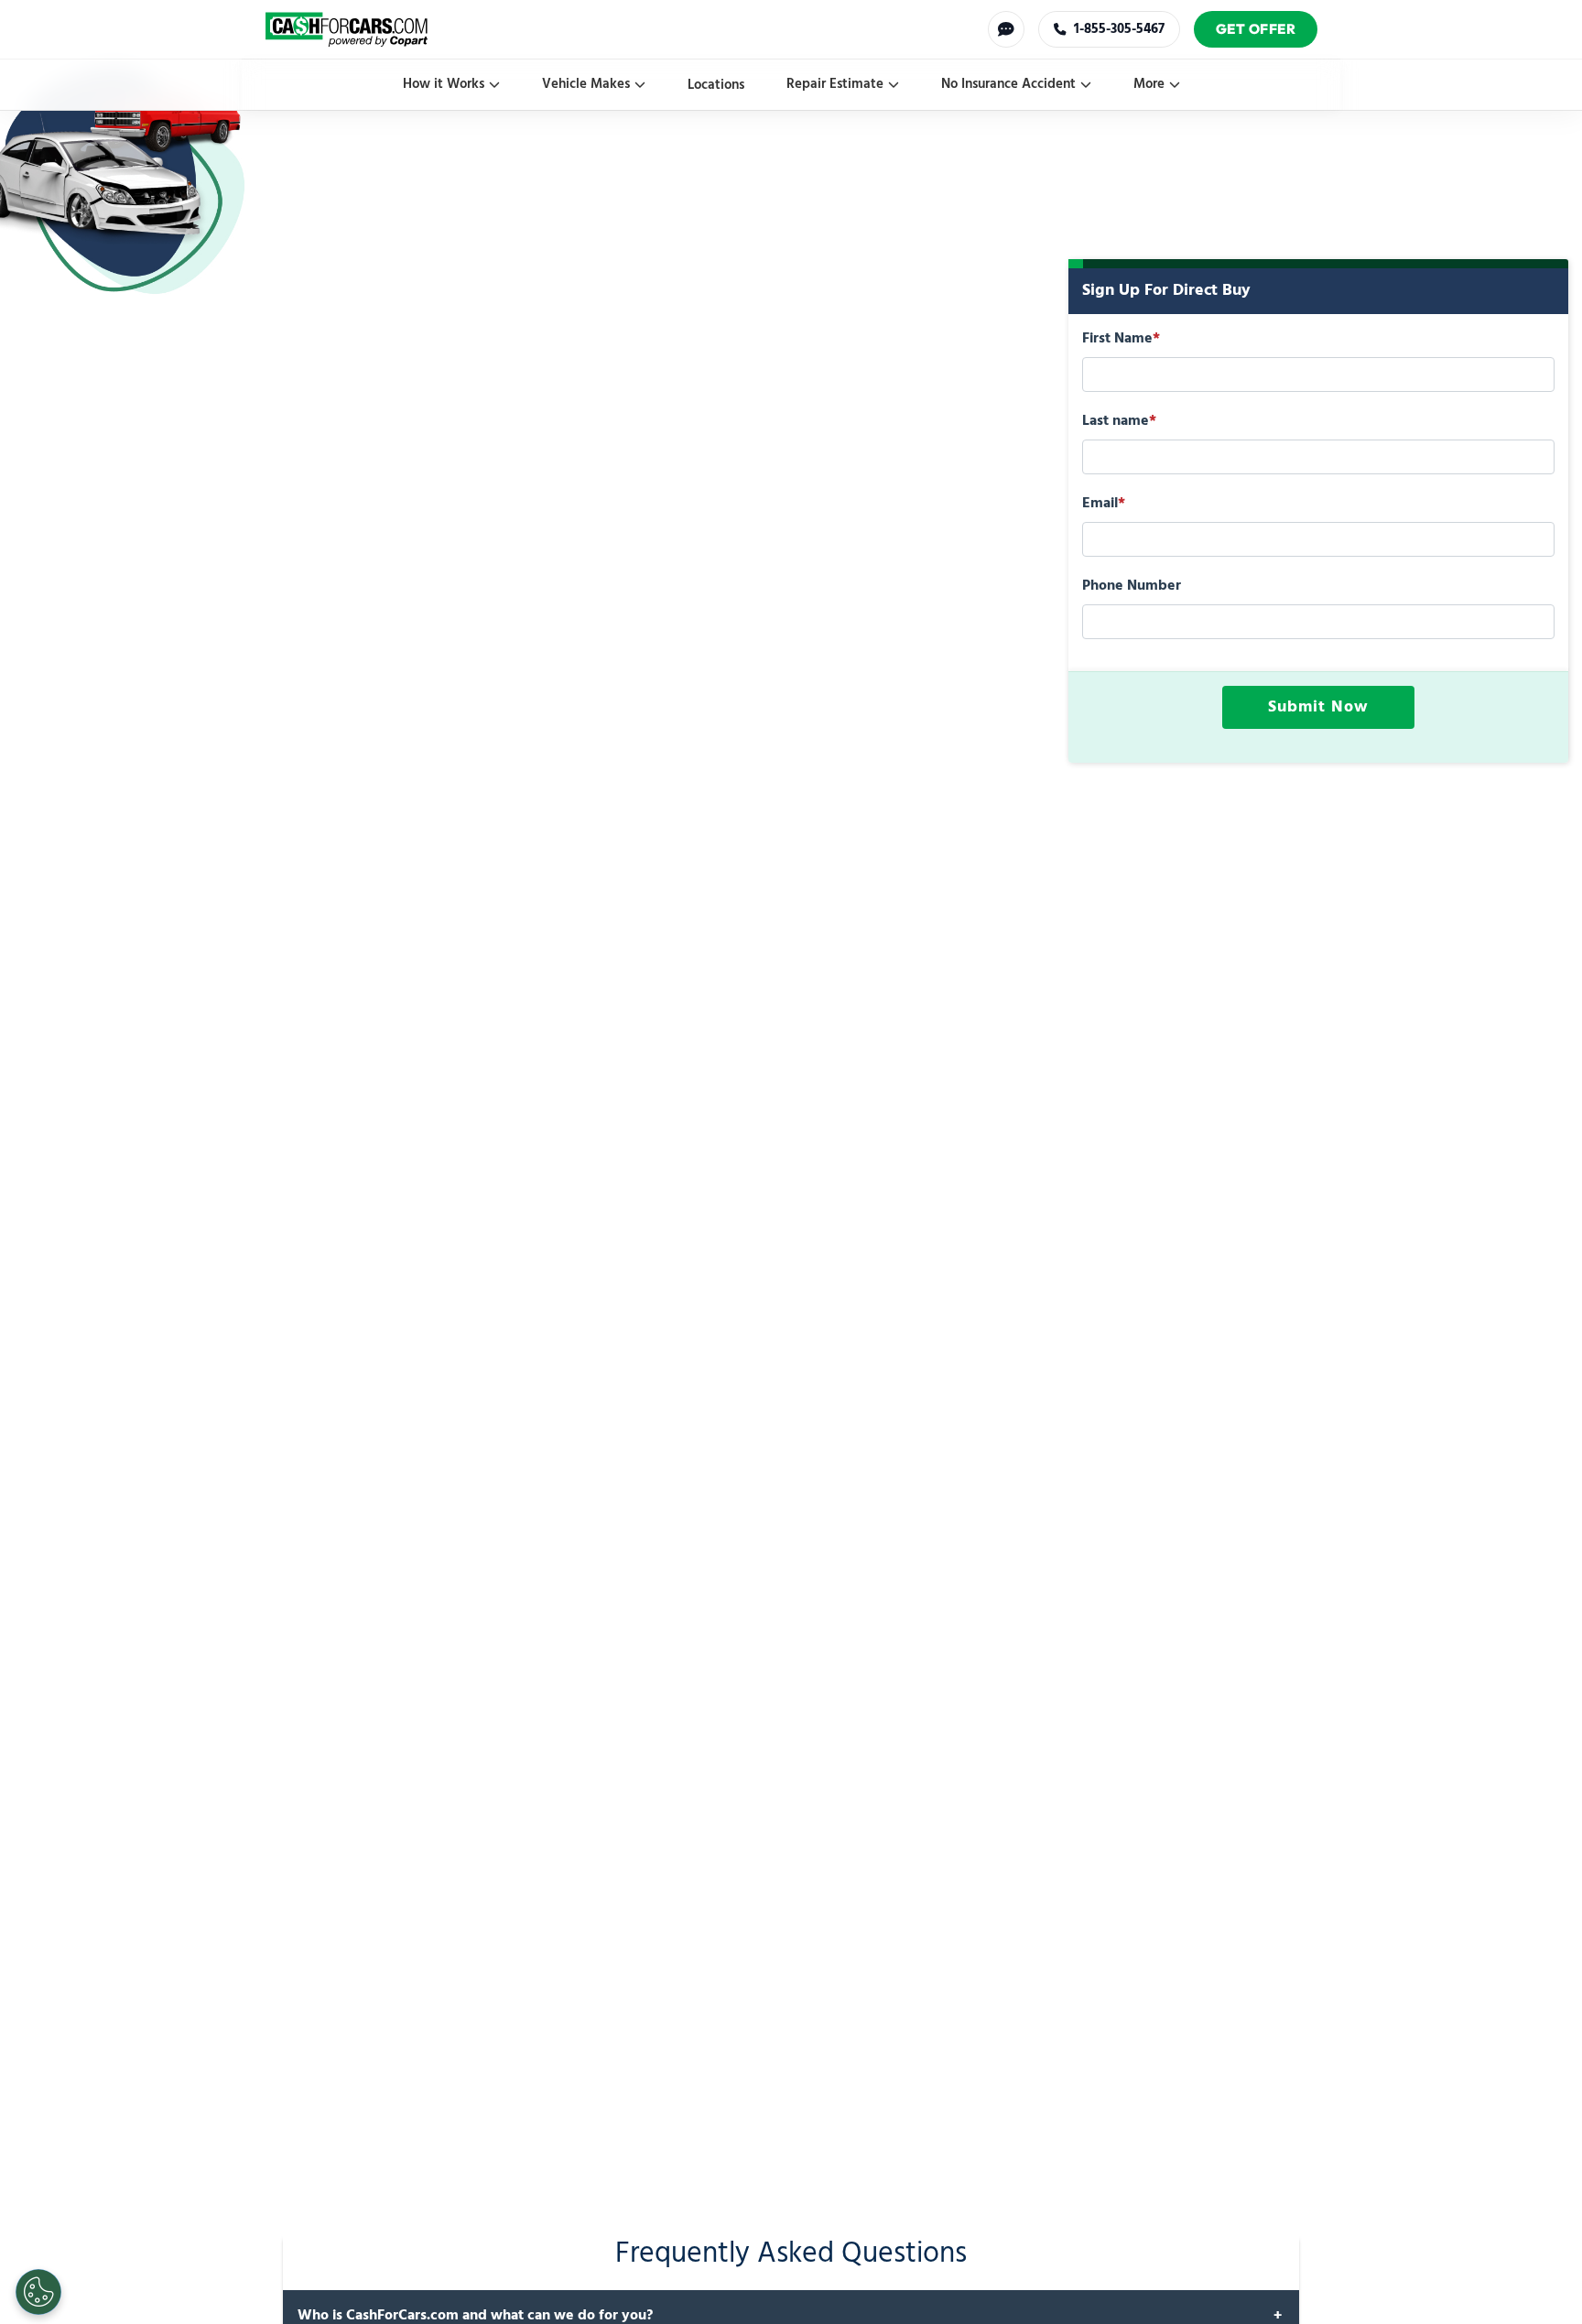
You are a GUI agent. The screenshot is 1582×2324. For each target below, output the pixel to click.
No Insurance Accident (1008, 84)
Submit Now (1318, 707)
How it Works (444, 84)
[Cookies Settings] (38, 2292)
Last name (1119, 421)
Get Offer (1256, 29)
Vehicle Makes (586, 84)
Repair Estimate (835, 84)
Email (1104, 504)
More (1149, 84)
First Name (1121, 339)
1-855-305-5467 (1119, 29)
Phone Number (1132, 586)
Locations (716, 85)
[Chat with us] (1006, 29)
